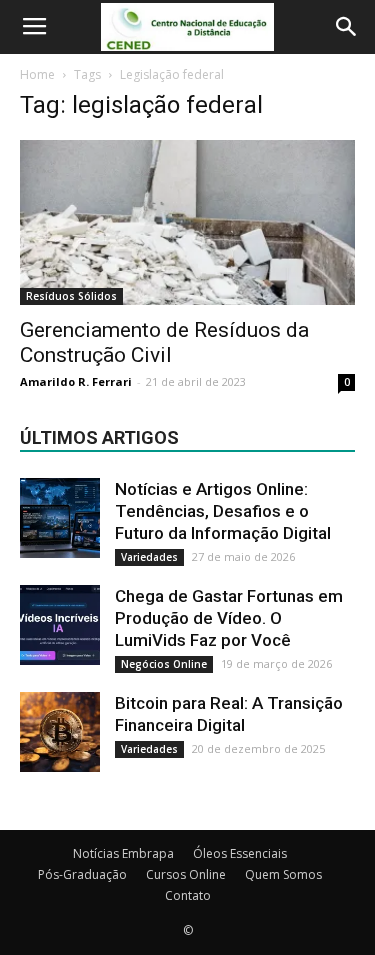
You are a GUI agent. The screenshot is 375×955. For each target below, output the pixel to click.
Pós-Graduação (82, 874)
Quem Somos (283, 874)
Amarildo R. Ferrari (76, 381)
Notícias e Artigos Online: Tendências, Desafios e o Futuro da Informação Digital (223, 511)
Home (37, 74)
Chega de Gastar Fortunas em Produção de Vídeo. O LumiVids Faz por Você (229, 618)
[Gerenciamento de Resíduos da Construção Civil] (187, 222)
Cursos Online (186, 874)
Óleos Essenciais (240, 853)
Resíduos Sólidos (71, 296)
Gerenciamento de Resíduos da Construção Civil (164, 342)
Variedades (149, 557)
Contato (188, 895)
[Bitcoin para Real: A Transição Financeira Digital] (60, 732)
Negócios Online (164, 664)
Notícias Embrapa (123, 853)
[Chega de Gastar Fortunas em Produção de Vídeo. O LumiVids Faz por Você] (60, 625)
